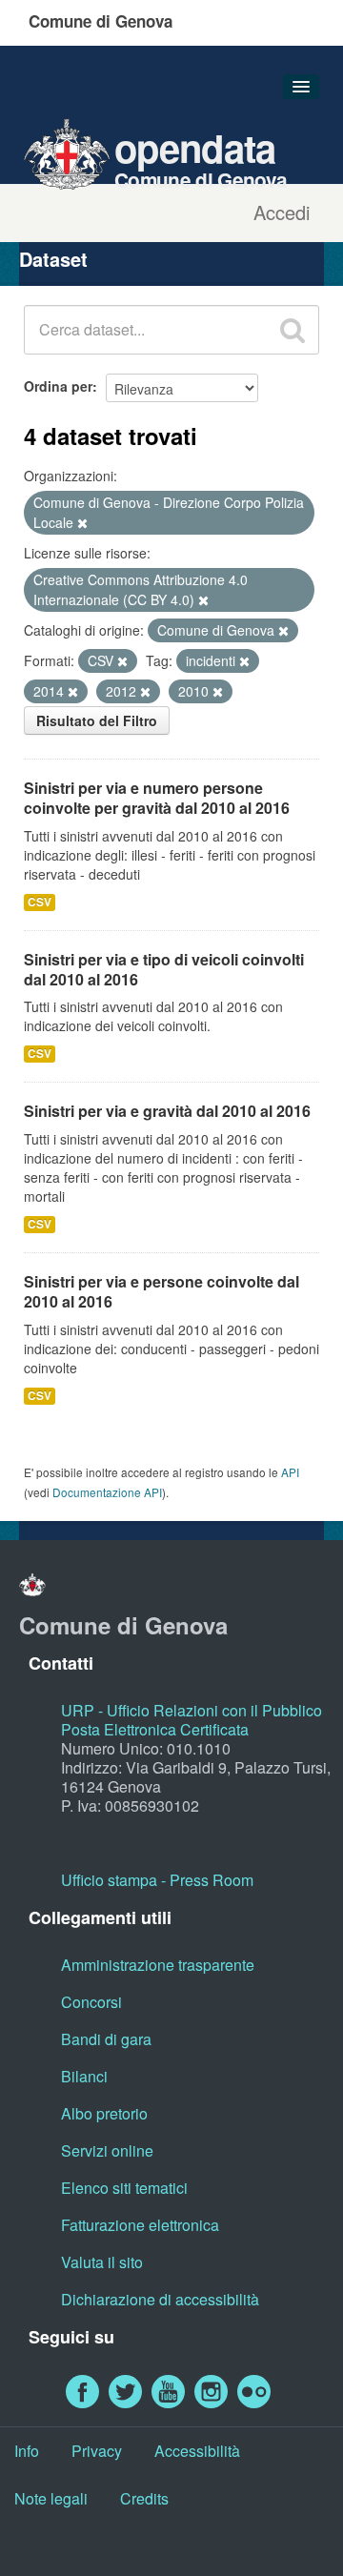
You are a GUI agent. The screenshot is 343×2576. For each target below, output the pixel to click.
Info (27, 2451)
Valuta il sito (102, 2262)
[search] (293, 330)
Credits (144, 2498)
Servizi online (107, 2150)
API (290, 1472)
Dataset (53, 259)
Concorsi (91, 2002)
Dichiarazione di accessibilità (160, 2299)
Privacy (97, 2451)
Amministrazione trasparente (158, 1965)
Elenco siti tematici (124, 2188)
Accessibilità (197, 2451)
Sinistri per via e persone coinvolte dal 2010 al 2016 (161, 1291)
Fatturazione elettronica (140, 2225)
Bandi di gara (106, 2039)
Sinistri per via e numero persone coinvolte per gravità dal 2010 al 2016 (157, 798)
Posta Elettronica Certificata (155, 1729)
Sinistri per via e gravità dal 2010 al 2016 (167, 1111)
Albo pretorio (104, 2113)
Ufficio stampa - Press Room (157, 1880)
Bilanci (84, 2076)
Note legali (51, 2498)
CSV (40, 902)
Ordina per (58, 386)
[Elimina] (82, 523)
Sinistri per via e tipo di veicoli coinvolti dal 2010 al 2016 (164, 969)
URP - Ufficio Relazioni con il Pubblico (192, 1710)
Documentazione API (107, 1492)
